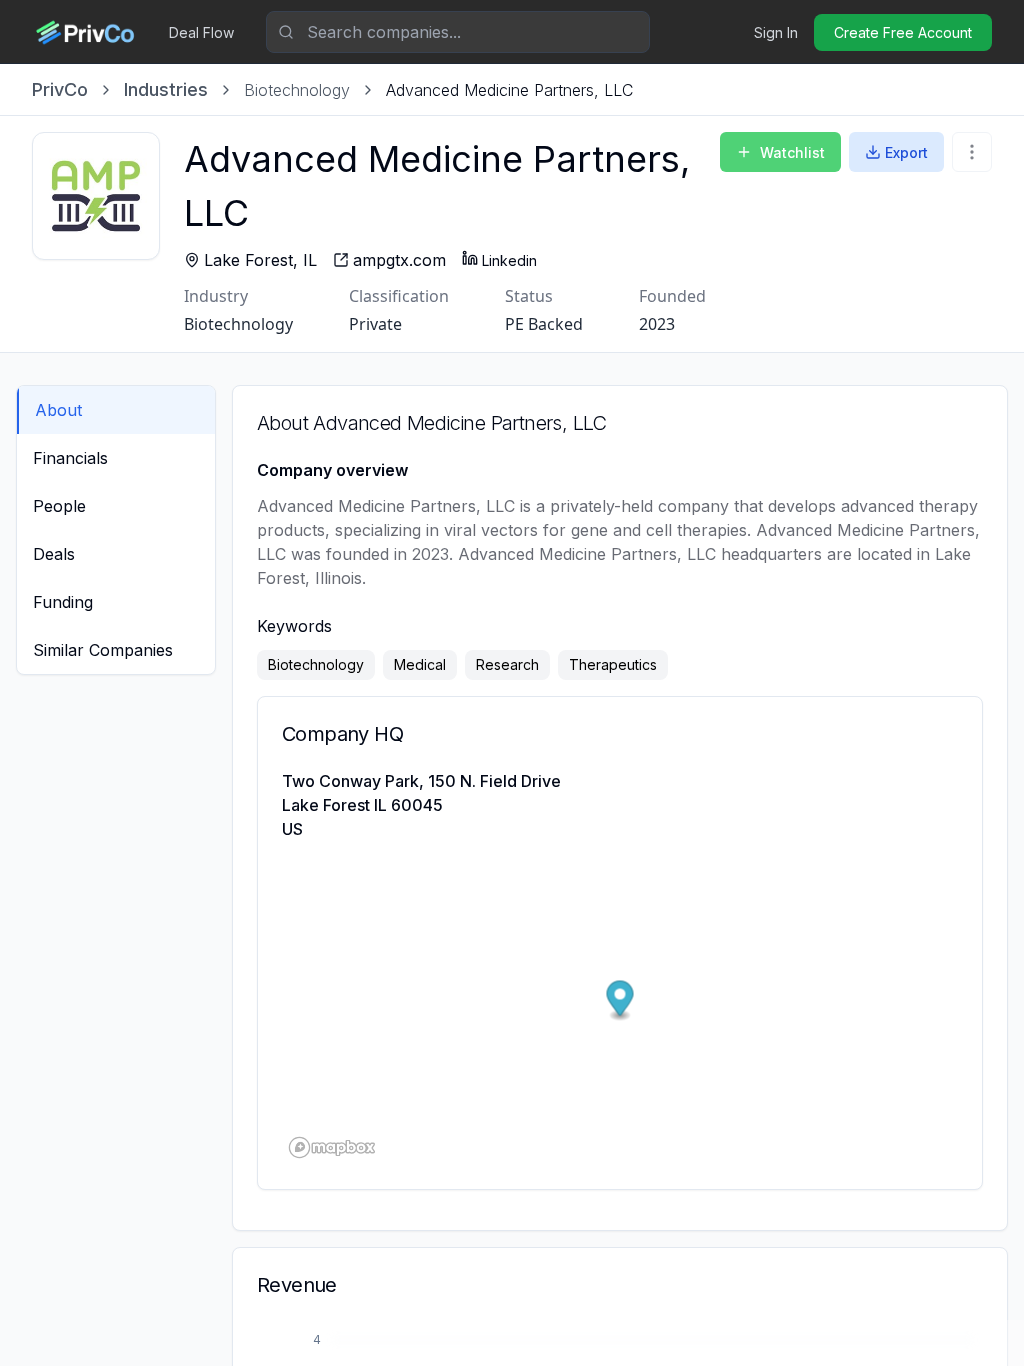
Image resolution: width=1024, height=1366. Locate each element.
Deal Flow (201, 32)
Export (906, 152)
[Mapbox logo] (332, 1147)
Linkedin (509, 260)
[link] (509, 90)
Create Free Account (903, 32)
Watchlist (792, 152)
